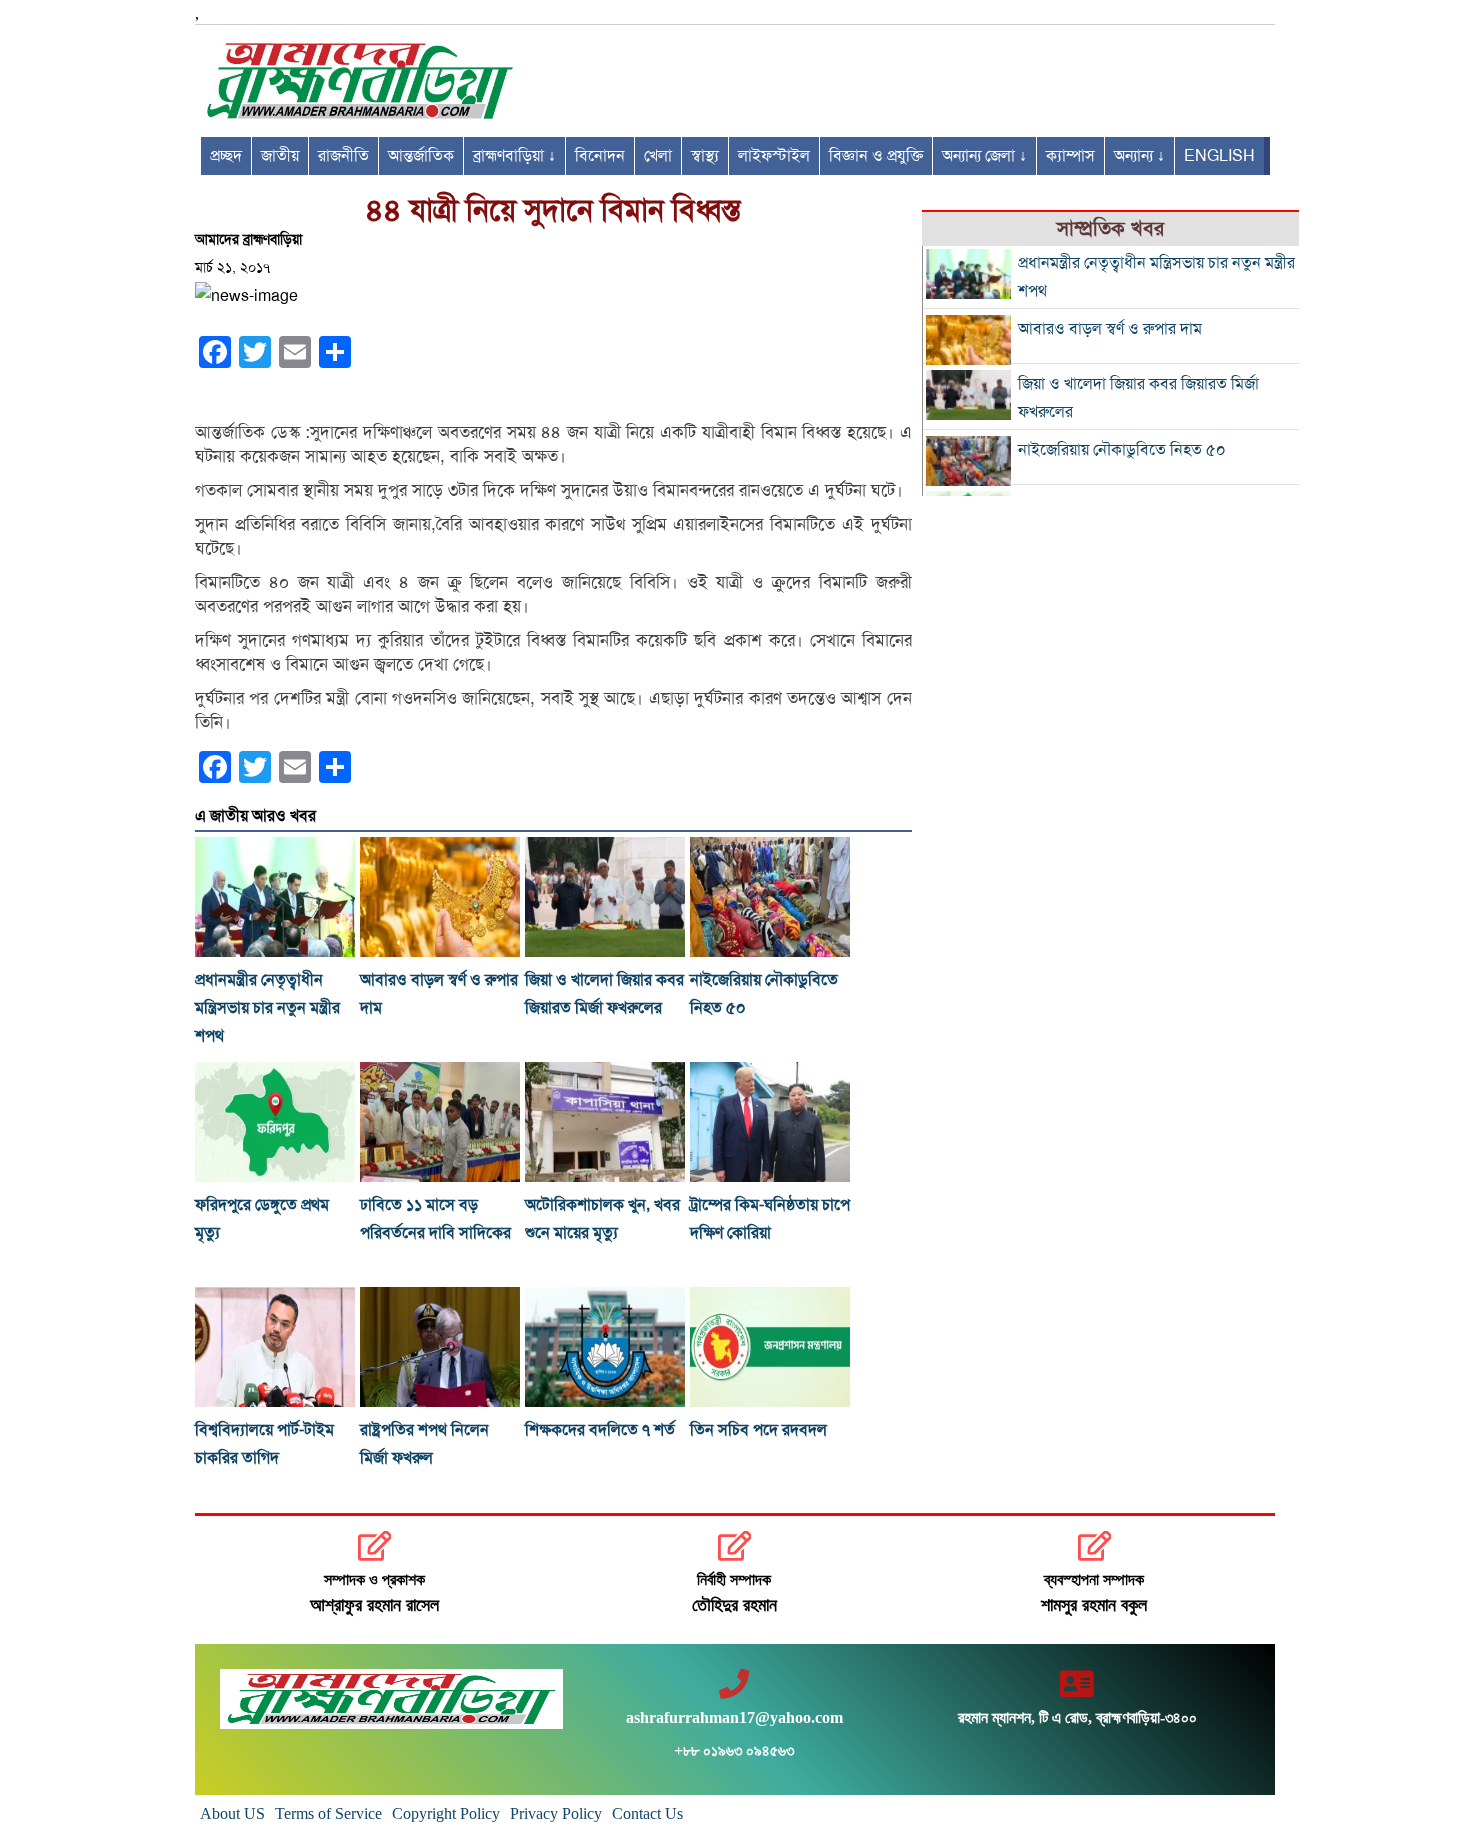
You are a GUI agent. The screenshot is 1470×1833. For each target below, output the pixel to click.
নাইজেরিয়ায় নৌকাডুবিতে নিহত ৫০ (1122, 450)
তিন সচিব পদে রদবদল (758, 1430)
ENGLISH (1219, 156)
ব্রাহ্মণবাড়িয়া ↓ (514, 156)
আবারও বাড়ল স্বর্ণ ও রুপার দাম (1110, 329)
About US (232, 1813)
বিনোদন (600, 156)
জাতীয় (280, 156)
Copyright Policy (446, 1813)
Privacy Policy (556, 1813)
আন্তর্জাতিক (421, 156)
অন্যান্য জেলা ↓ (984, 156)
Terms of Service (328, 1813)
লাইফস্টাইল (774, 156)
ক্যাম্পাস (1070, 156)
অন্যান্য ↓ (1139, 156)
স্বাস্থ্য (705, 156)
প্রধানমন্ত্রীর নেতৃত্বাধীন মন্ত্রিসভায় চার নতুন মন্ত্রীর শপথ (267, 1008)
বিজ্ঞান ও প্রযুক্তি (876, 156)
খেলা (658, 156)
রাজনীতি (343, 156)
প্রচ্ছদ (226, 156)
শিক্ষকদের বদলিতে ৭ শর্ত (600, 1430)
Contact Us (647, 1813)
